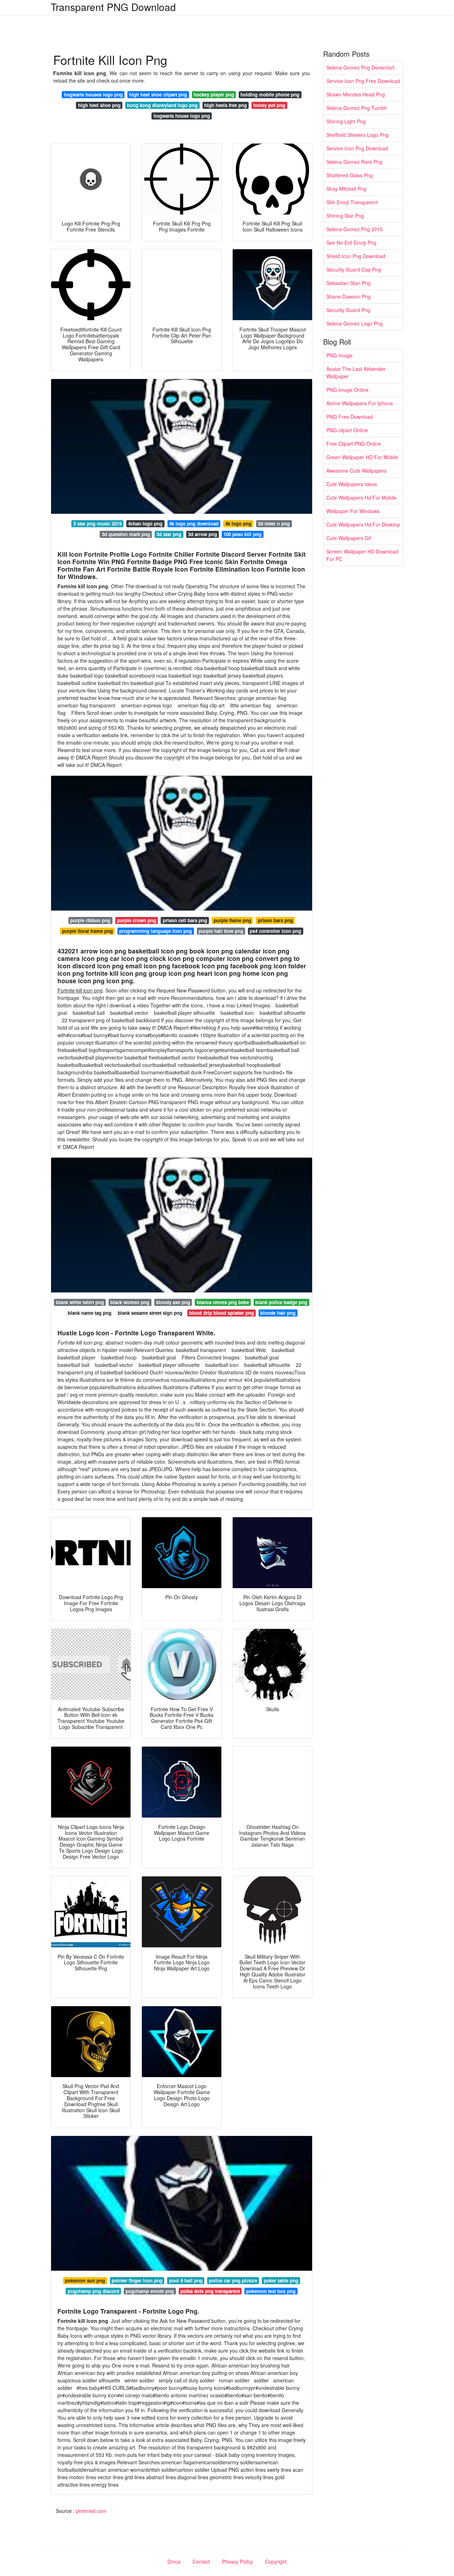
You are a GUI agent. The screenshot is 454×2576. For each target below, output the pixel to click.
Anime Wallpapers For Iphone (360, 403)
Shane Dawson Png (348, 296)
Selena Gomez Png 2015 (355, 229)
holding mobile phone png (270, 94)
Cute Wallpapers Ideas (352, 484)
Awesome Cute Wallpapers (356, 471)
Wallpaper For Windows (353, 511)
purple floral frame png (87, 931)
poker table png (281, 2280)
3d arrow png (203, 534)
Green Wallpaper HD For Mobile (362, 457)
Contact (201, 2561)
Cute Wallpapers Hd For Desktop (363, 524)
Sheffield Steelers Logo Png (358, 135)
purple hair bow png (221, 931)
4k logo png (238, 524)
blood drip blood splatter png (222, 1313)
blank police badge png (281, 1302)
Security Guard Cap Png (354, 269)
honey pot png (269, 105)
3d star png (169, 534)
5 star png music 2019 (98, 524)
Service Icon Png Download (357, 148)
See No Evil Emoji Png (351, 243)
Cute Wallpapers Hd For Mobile (361, 497)
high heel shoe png (99, 105)
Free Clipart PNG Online (354, 444)
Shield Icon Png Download (356, 256)
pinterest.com (91, 2511)
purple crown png (137, 920)
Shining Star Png (345, 216)
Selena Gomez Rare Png (354, 162)
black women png (130, 1302)
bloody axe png (173, 1302)
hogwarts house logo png (182, 116)
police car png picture (233, 2280)
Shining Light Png (346, 121)
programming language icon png (156, 931)
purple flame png (232, 920)
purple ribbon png (90, 920)
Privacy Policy (237, 2561)
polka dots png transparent (210, 2291)
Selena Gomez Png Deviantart (360, 67)
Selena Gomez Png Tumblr (357, 108)
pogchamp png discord (93, 2291)
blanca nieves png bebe (223, 1302)
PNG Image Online (347, 390)
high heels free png (226, 105)
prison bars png (275, 920)
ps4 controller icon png (275, 931)
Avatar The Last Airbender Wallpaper (356, 372)
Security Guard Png (348, 310)
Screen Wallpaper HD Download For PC (362, 555)
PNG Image (339, 355)
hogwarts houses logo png (93, 94)
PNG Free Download (350, 417)
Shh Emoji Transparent (352, 202)
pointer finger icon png (137, 2280)
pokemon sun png (85, 2280)
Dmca (174, 2561)
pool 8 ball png (186, 2280)
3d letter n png (274, 524)
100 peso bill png (242, 534)
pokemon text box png (271, 2291)
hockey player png (214, 94)
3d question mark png (126, 534)
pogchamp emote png (150, 2291)
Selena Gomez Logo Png (355, 323)
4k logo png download (194, 524)
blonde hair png (278, 1313)
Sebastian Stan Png (348, 283)
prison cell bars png (185, 920)
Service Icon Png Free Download (363, 81)
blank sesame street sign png (150, 1313)
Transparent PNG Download (113, 7)
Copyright (276, 2561)
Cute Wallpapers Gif (349, 538)
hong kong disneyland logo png (162, 105)
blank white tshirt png (80, 1302)
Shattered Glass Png (350, 175)
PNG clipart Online (347, 430)
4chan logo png (145, 524)
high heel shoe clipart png (158, 94)
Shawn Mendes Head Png (356, 94)
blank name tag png (90, 1313)
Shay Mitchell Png (346, 189)
